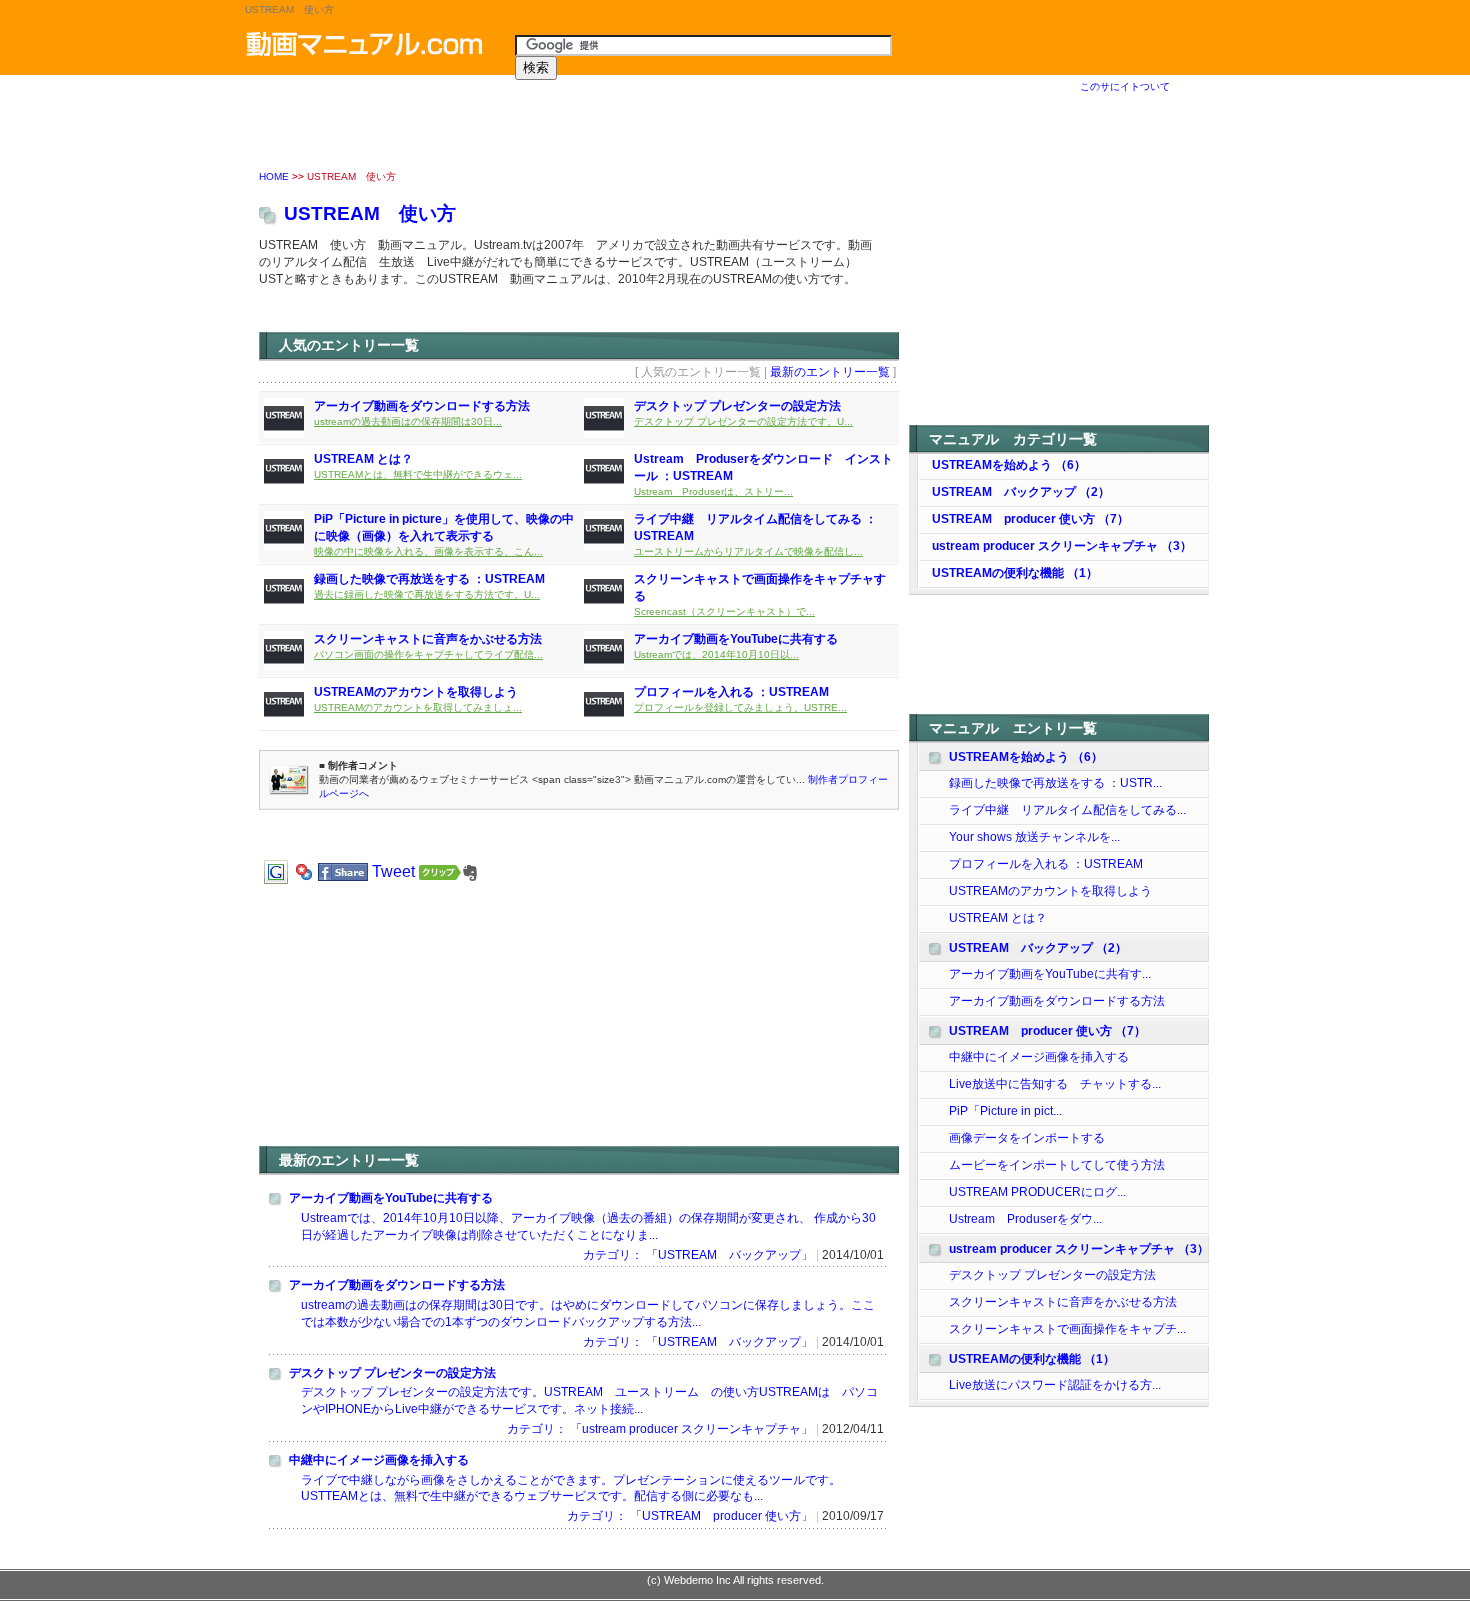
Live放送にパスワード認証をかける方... (1055, 1385)
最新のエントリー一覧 (830, 372)
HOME (274, 176)
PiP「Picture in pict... (1005, 1111)
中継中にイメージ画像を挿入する (379, 1460)
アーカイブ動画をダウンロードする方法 (422, 406)
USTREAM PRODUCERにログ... (1037, 1192)
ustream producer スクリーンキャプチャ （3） (1062, 546)
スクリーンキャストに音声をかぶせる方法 (428, 639)
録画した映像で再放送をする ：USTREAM (429, 579)
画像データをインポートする (1027, 1138)
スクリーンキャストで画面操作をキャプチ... (1067, 1329)
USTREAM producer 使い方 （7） (1030, 519)
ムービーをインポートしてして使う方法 (1057, 1165)
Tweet (393, 871)
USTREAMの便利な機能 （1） (1015, 573)
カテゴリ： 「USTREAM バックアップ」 (698, 1255)
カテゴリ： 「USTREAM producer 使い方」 (690, 1516)
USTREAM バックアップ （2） (1021, 492)
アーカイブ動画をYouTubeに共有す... (1050, 974)
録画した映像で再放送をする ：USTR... (1055, 783)
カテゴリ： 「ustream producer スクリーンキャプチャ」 (660, 1429)
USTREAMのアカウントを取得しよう (416, 692)
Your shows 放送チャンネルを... (1034, 837)
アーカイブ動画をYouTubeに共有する (736, 639)
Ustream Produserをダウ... (1025, 1219)
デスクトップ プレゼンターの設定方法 (737, 406)
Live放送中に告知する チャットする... (1055, 1084)
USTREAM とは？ (363, 459)
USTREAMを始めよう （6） (1009, 465)
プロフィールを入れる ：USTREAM (731, 692)
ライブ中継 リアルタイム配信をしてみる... (1067, 810)
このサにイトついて (1125, 86)
